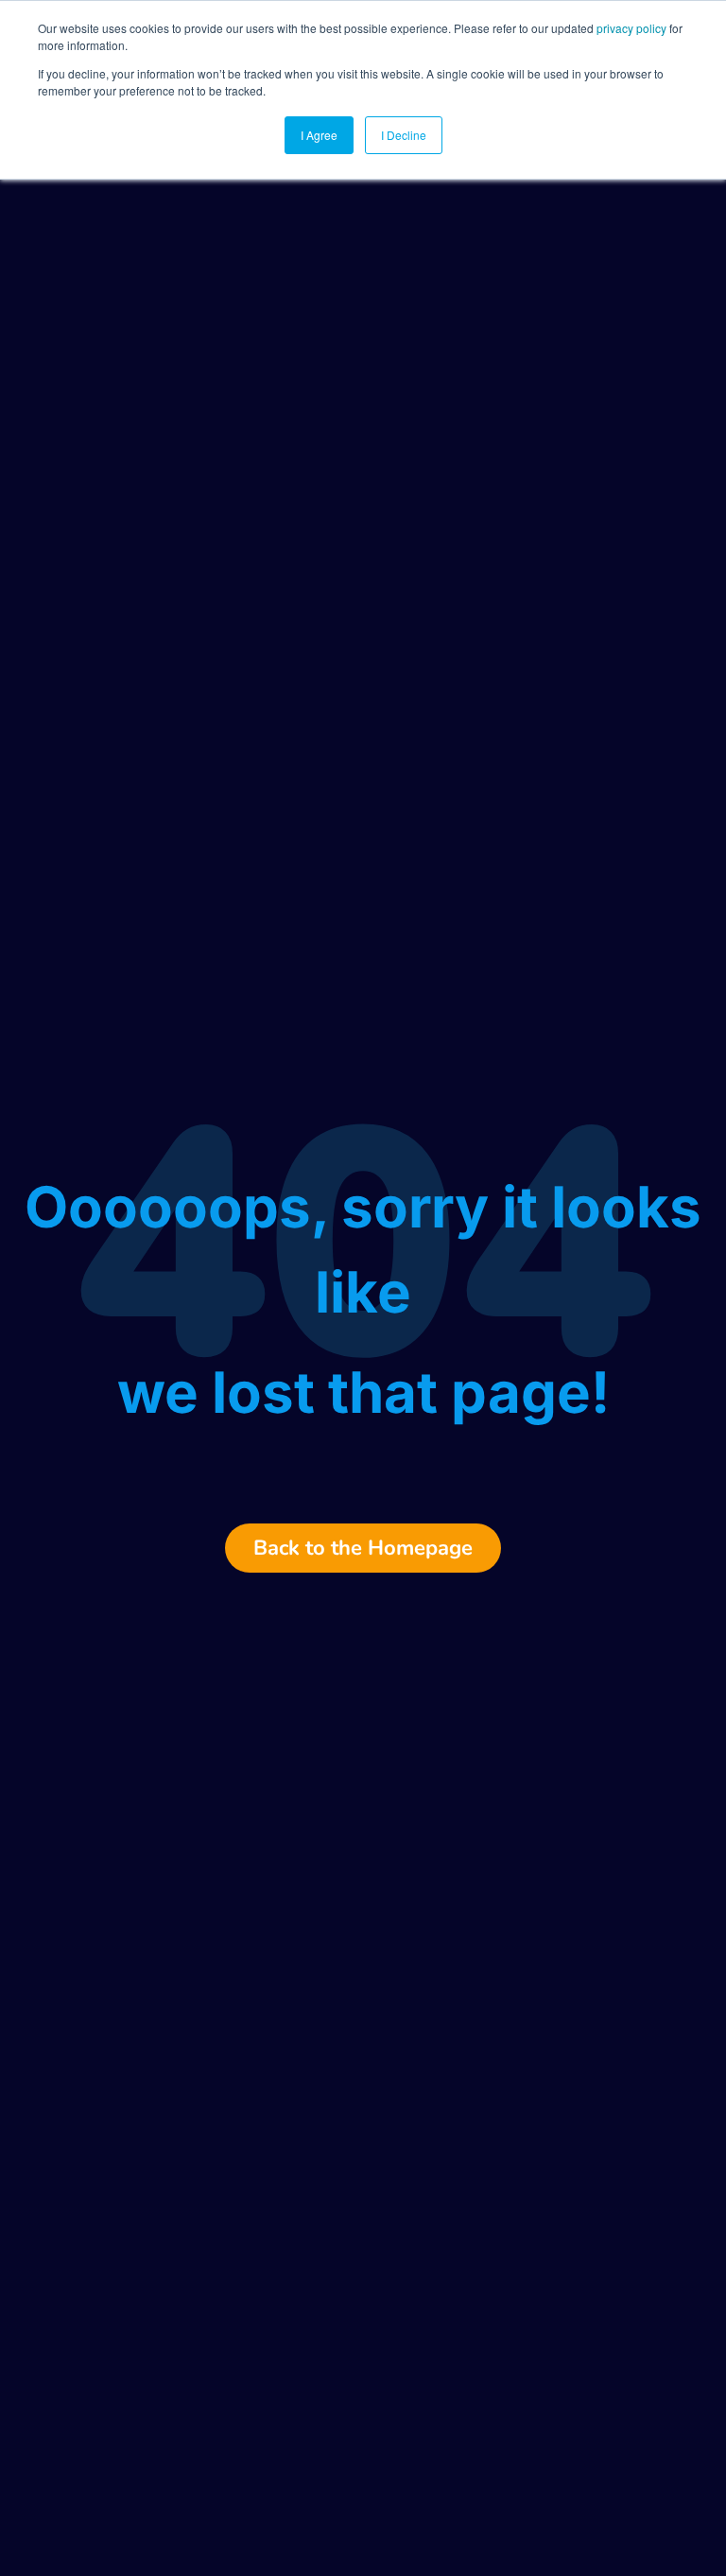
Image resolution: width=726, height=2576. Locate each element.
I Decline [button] (404, 135)
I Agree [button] (319, 135)
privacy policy (631, 28)
